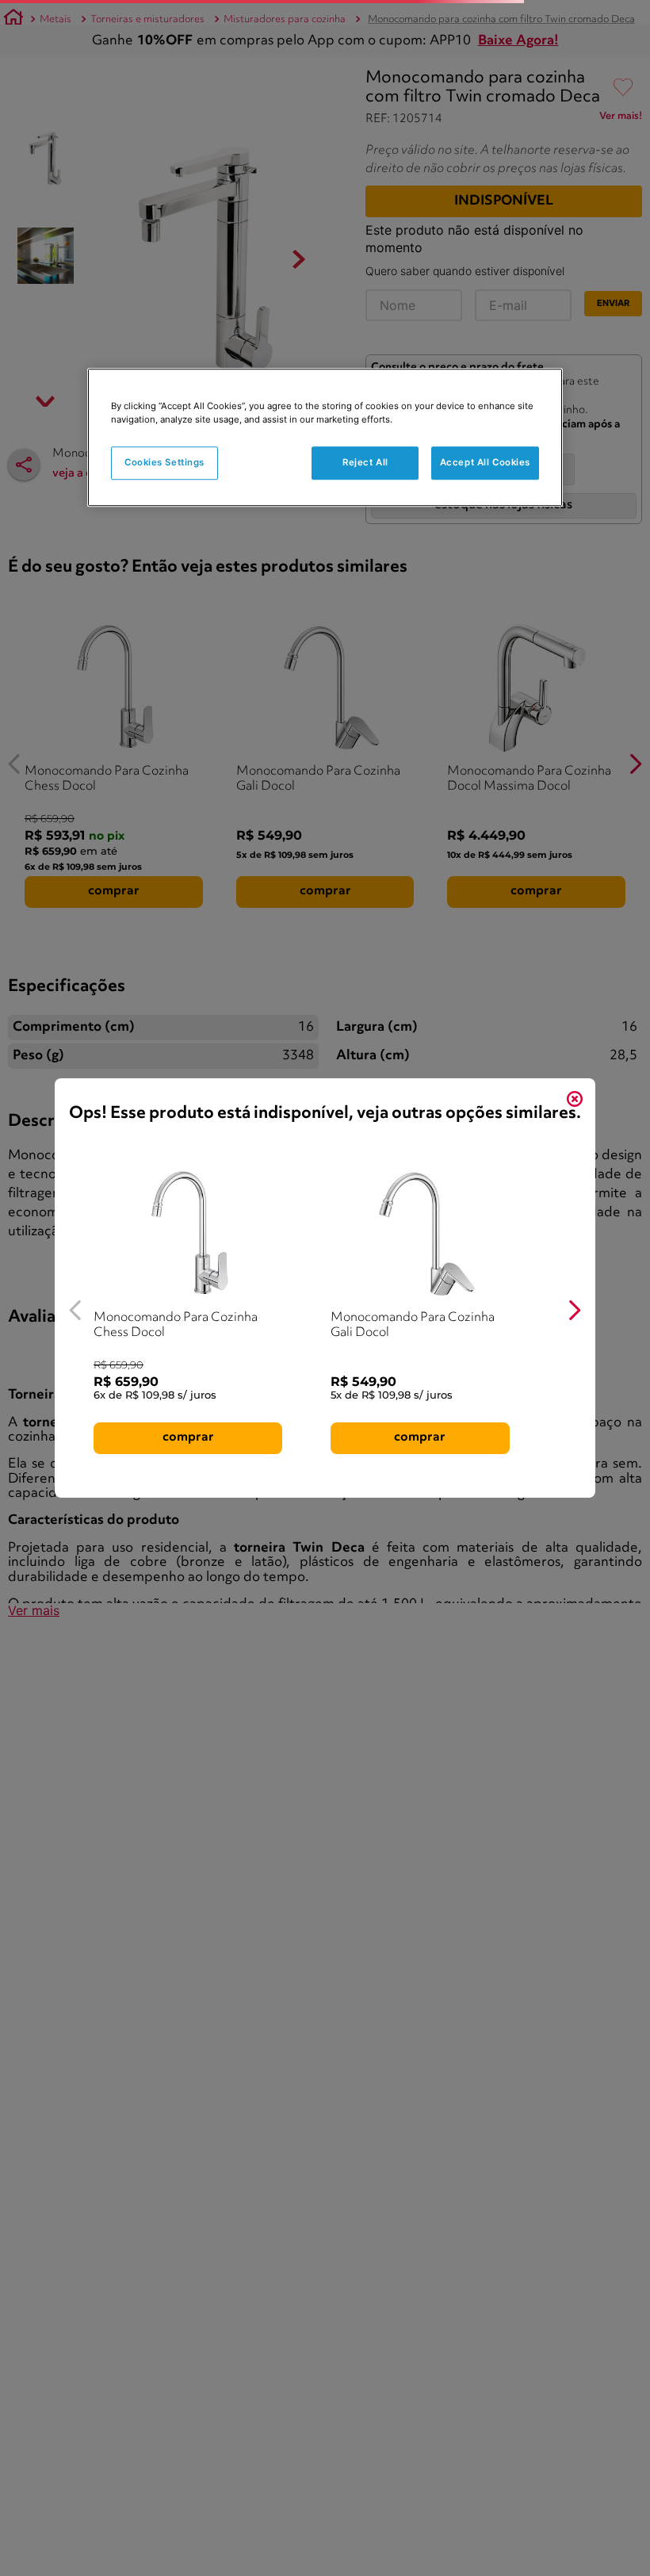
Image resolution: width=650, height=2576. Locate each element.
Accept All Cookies (485, 463)
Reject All (365, 463)
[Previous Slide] (76, 1310)
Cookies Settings (164, 463)
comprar (188, 1437)
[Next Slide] (574, 1310)
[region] (325, 438)
